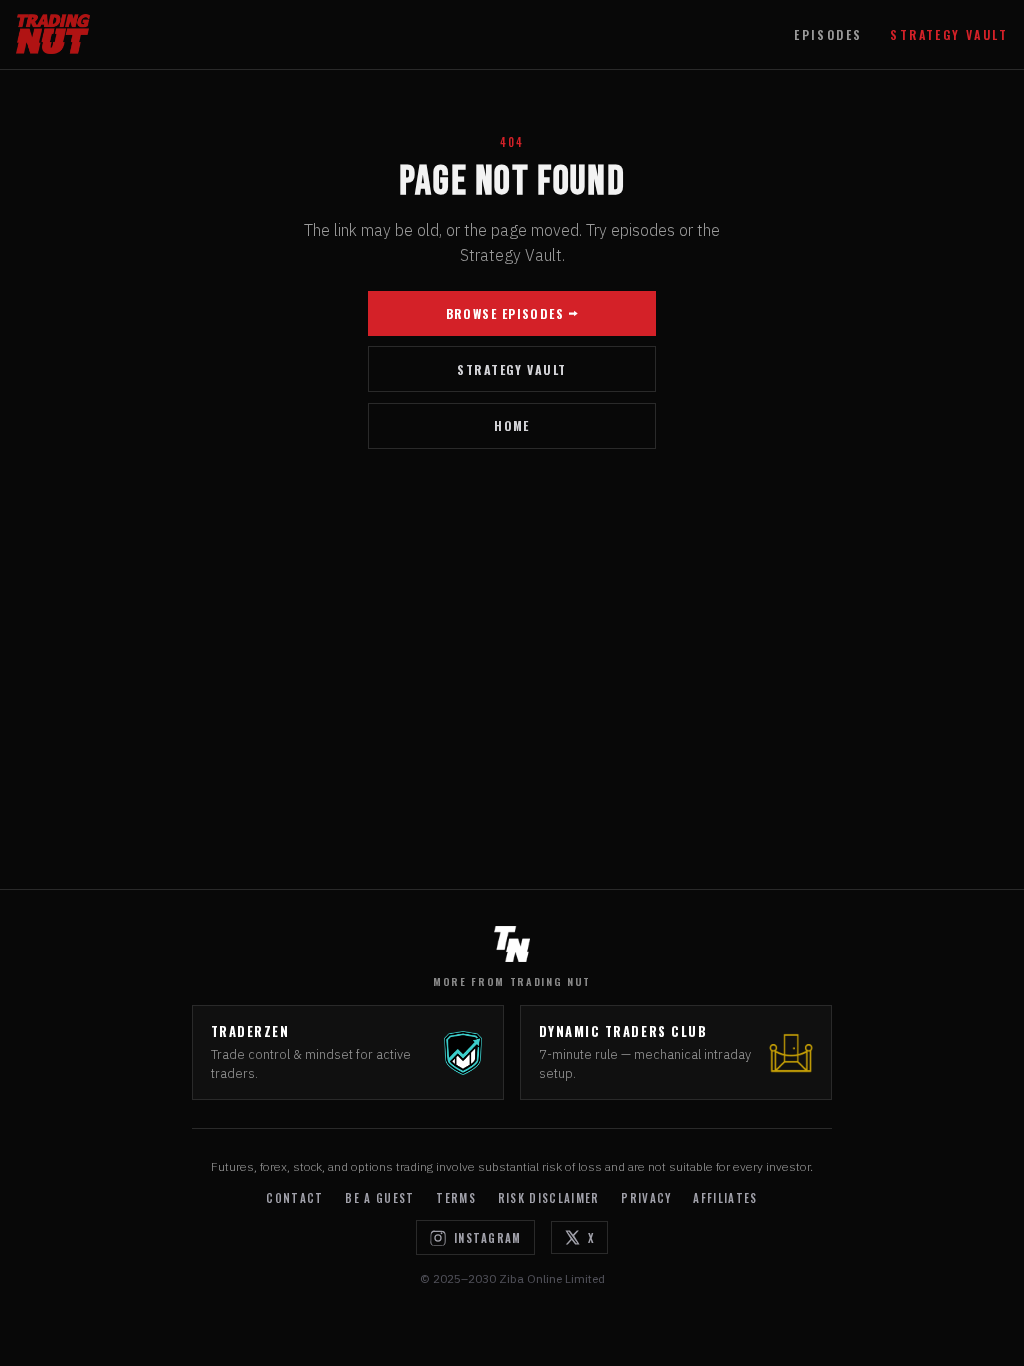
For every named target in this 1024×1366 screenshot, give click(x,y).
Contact (294, 1198)
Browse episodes (505, 313)
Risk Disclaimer (549, 1198)
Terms (456, 1198)
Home (512, 425)
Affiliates (725, 1198)
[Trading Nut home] (53, 34)
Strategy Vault (949, 34)
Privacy (646, 1198)
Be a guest (379, 1198)
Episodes (828, 34)
